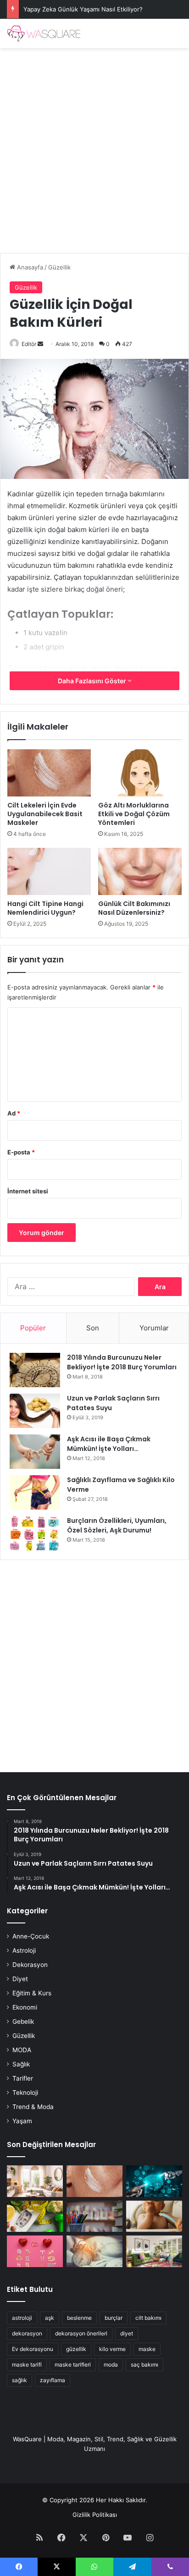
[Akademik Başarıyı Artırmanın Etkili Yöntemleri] (94, 2216)
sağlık (19, 2380)
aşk (50, 2318)
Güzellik (59, 267)
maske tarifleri (73, 2365)
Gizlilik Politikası (95, 2515)
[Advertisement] (94, 147)
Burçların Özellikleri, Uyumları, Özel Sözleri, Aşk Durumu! (117, 1525)
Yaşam (22, 2121)
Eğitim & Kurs (32, 1993)
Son (93, 1328)
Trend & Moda (33, 2107)
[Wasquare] (44, 33)
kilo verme (112, 2349)
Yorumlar (154, 1328)
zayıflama (53, 2380)
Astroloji (24, 1950)
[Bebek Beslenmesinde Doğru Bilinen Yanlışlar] (154, 2216)
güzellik (76, 2349)
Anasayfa (29, 267)
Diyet (20, 1979)
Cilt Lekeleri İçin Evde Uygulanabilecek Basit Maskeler (45, 814)
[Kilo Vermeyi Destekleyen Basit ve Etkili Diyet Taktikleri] (35, 2216)
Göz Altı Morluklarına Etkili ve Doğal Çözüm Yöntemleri (134, 814)
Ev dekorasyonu (33, 2349)
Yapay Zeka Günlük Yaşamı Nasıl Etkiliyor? (83, 9)
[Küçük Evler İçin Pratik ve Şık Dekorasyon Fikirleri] (35, 2181)
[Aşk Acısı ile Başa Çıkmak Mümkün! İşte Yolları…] (35, 1452)
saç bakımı (145, 2365)
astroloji (22, 2318)
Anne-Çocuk (31, 1936)
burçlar (114, 2318)
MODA (22, 2050)
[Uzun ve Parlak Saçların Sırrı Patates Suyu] (35, 1411)
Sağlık (21, 2064)
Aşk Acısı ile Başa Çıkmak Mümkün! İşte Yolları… (109, 1444)
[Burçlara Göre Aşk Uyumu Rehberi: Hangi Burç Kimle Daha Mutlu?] (35, 2251)
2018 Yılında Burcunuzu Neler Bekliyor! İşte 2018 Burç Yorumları (122, 1362)
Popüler (33, 1328)
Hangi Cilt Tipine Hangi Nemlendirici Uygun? (45, 908)
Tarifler (23, 2078)
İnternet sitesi (28, 1191)
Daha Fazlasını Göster (93, 681)
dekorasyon (27, 2333)
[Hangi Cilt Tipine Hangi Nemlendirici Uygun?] (49, 871)
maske (147, 2349)
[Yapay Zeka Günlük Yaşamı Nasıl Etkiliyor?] (154, 2181)
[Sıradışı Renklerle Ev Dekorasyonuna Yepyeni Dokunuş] (154, 2251)
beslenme (79, 2318)
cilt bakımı (148, 2318)
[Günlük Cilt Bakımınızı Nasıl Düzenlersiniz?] (140, 871)
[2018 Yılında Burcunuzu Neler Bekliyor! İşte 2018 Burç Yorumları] (35, 1370)
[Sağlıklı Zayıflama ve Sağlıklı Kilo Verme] (35, 1492)
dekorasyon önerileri (81, 2333)
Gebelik (23, 2021)
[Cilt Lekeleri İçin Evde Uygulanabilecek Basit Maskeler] (49, 773)
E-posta (21, 1152)
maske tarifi (27, 2365)
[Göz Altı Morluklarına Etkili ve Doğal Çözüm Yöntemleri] (140, 773)
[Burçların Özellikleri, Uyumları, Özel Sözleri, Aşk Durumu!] (35, 1533)
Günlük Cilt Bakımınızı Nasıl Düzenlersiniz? (134, 908)
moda (111, 2365)
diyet (127, 2333)
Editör (29, 344)
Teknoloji (25, 2093)
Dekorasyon (30, 1965)
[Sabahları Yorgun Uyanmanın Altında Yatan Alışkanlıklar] (94, 2251)
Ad (14, 1113)
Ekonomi (25, 2007)
